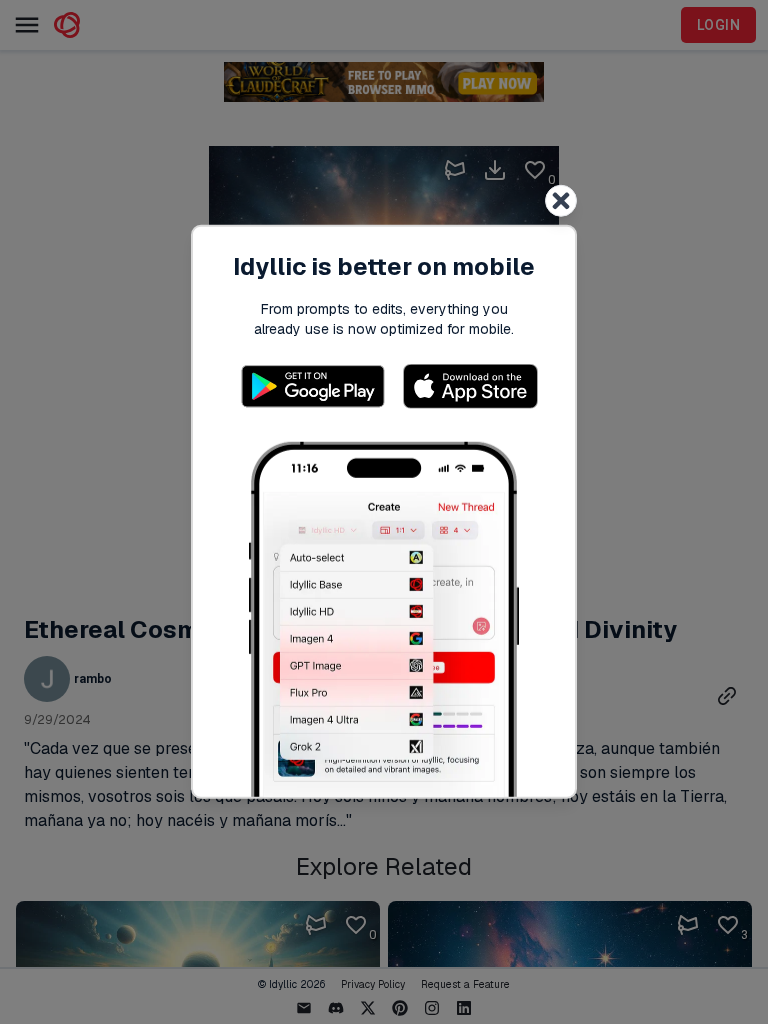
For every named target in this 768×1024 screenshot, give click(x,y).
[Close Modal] (561, 201)
